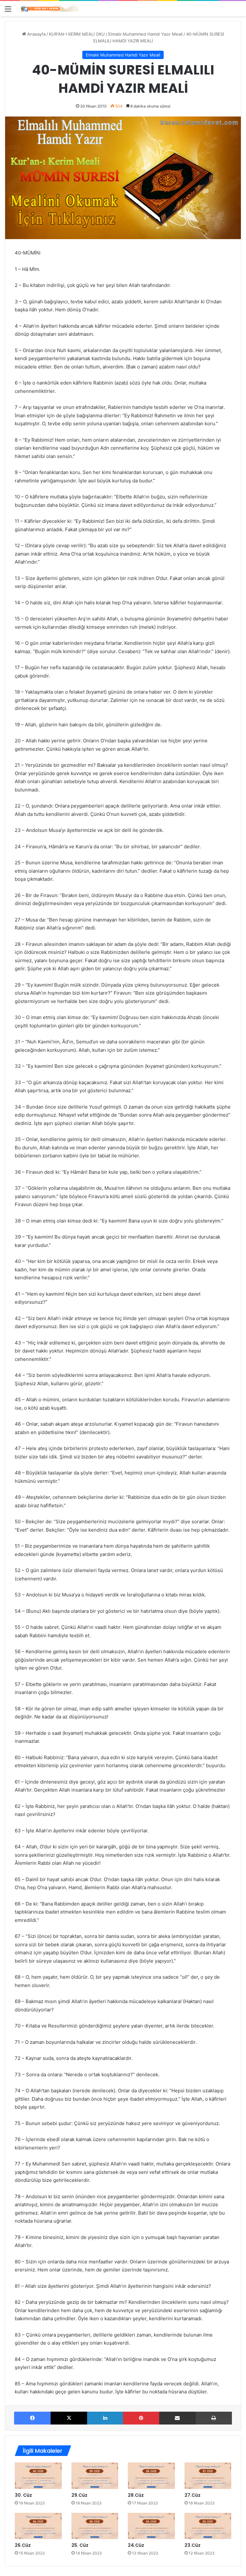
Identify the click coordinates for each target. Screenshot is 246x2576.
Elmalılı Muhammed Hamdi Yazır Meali (145, 34)
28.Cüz (136, 2495)
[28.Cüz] (151, 2476)
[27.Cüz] (208, 2476)
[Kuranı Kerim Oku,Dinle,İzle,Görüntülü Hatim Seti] (51, 9)
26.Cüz (23, 2545)
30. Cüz (23, 2495)
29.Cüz (79, 2495)
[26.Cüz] (38, 2526)
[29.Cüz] (95, 2476)
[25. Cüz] (95, 2526)
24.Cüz (136, 2545)
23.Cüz (193, 2545)
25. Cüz (80, 2545)
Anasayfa (36, 34)
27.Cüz (193, 2495)
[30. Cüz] (38, 2476)
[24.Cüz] (151, 2526)
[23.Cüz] (208, 2526)
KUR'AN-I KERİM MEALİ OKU (77, 34)
